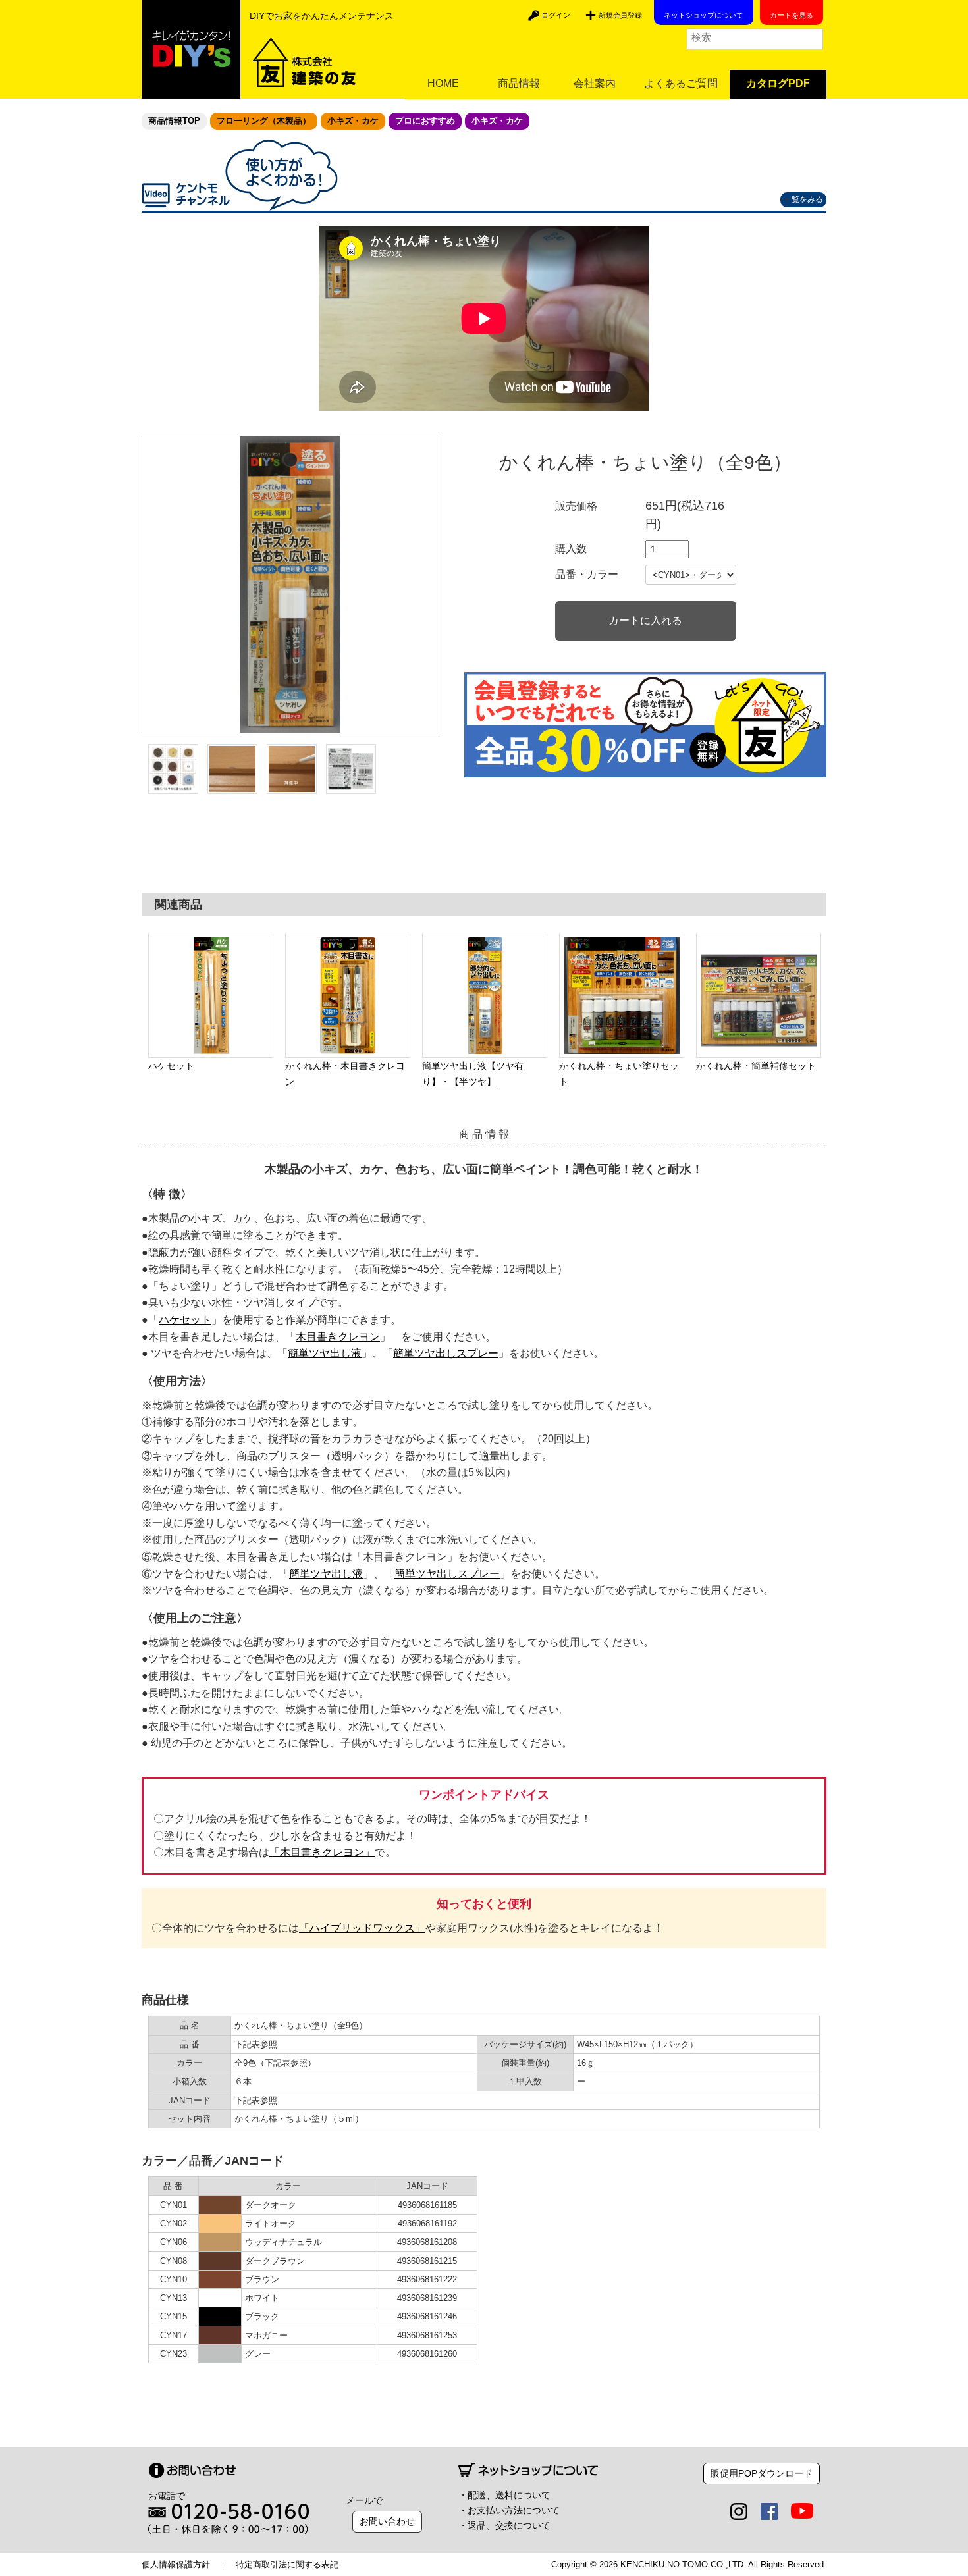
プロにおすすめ (425, 121)
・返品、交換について (504, 2525)
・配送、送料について (504, 2495)
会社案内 (595, 83)
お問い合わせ (387, 2521)
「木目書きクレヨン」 (322, 1852)
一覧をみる (803, 199)
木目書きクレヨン (338, 1337)
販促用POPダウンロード (762, 2473)
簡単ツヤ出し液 (325, 1353)
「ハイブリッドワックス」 (362, 1928)
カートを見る (792, 15)
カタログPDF (778, 83)
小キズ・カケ (353, 121)
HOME (443, 83)
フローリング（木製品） (264, 121)
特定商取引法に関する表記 (287, 2564)
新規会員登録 (620, 15)
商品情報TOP (174, 121)
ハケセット (185, 1320)
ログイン (556, 15)
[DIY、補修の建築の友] (191, 49)
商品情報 (519, 83)
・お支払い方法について (509, 2510)
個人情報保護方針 (176, 2564)
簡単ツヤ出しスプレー (446, 1353)
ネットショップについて (704, 15)
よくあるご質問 (681, 83)
